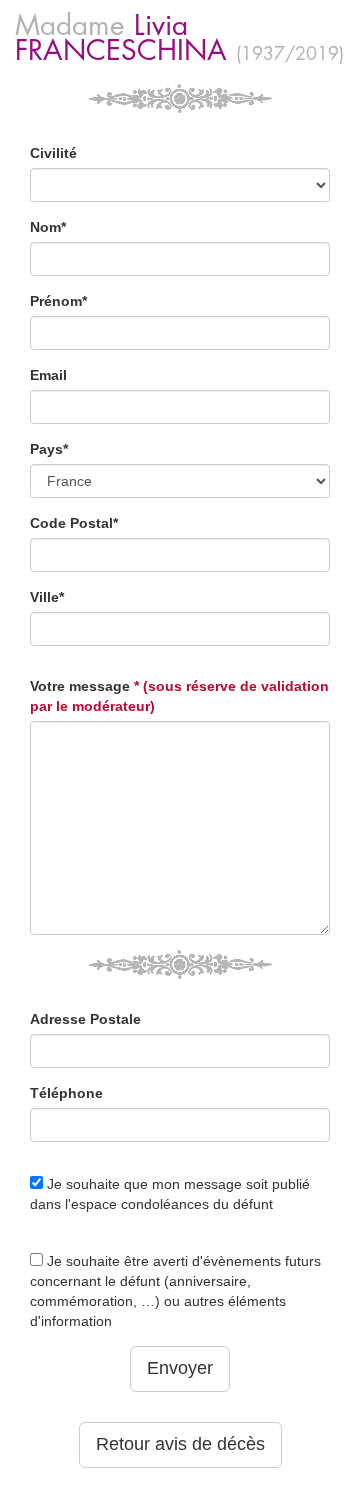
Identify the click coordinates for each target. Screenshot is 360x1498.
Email (48, 375)
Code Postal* (74, 523)
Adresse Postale (85, 1019)
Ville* (47, 597)
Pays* (49, 449)
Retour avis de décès (180, 1444)
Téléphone (66, 1093)
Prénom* (58, 301)
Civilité (53, 153)
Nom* (48, 227)
